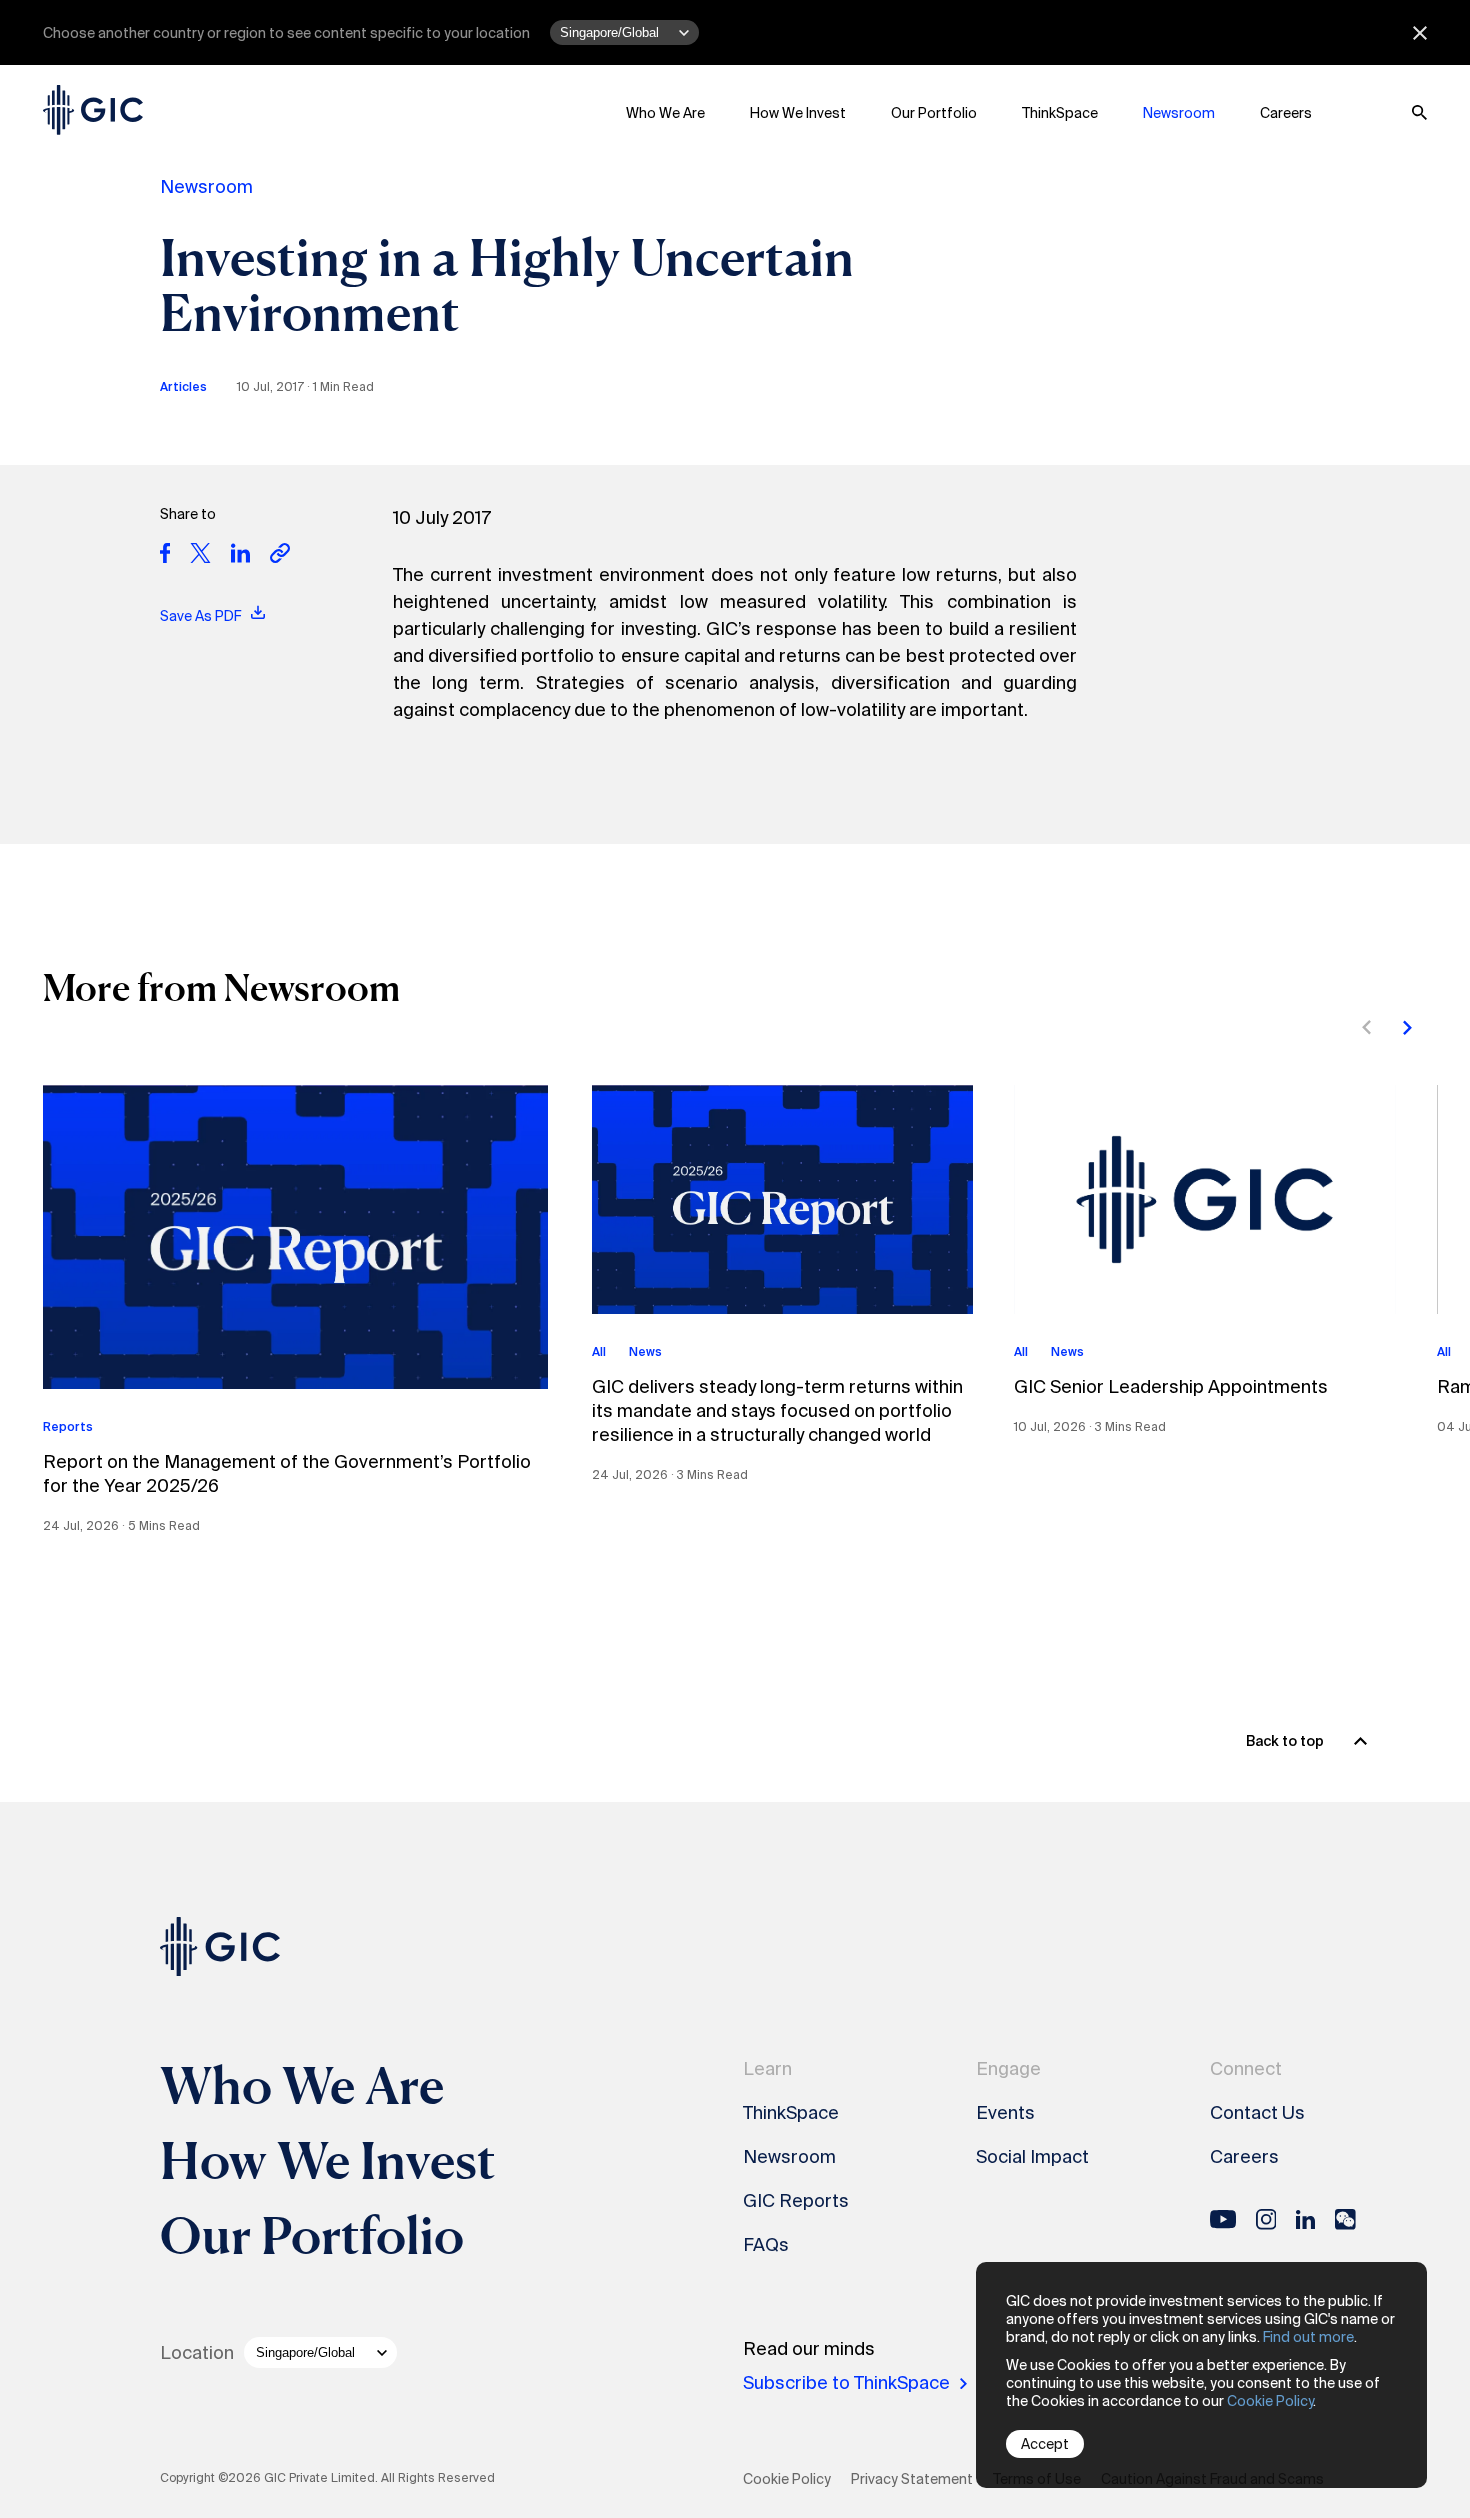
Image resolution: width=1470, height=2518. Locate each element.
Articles (183, 387)
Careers (1286, 113)
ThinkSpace (1060, 113)
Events (1005, 2113)
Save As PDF (202, 616)
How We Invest (798, 113)
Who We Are (665, 113)
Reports (68, 1427)
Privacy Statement (912, 2479)
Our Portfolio (934, 113)
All (599, 1352)
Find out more (1308, 2337)
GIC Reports (796, 2201)
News (645, 1352)
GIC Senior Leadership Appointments (1171, 1387)
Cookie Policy (1270, 2401)
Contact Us (1257, 2113)
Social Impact (1032, 2157)
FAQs (766, 2245)
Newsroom (1179, 113)
